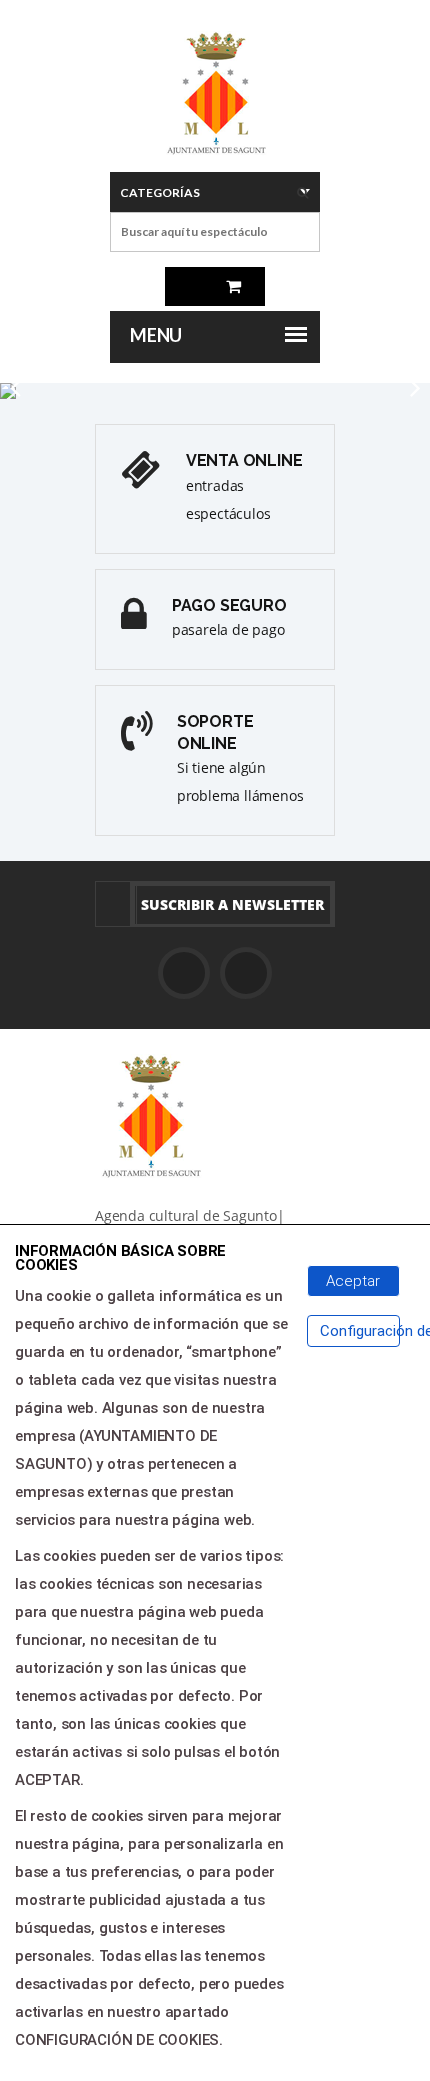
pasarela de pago (228, 629)
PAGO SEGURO (229, 605)
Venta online (244, 460)
